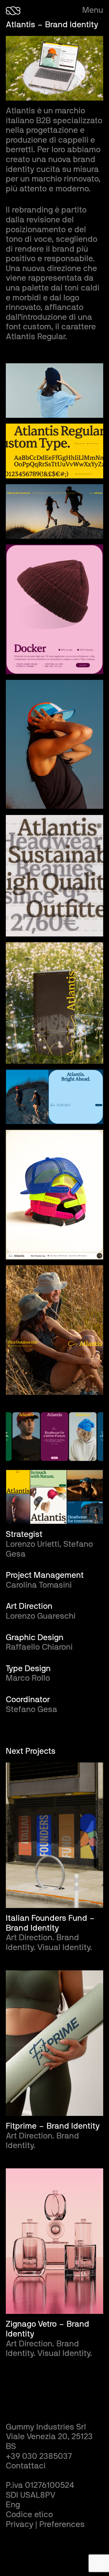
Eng (13, 2505)
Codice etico (29, 2515)
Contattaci (26, 2466)
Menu (93, 10)
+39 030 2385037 (39, 2457)
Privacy (20, 2525)
